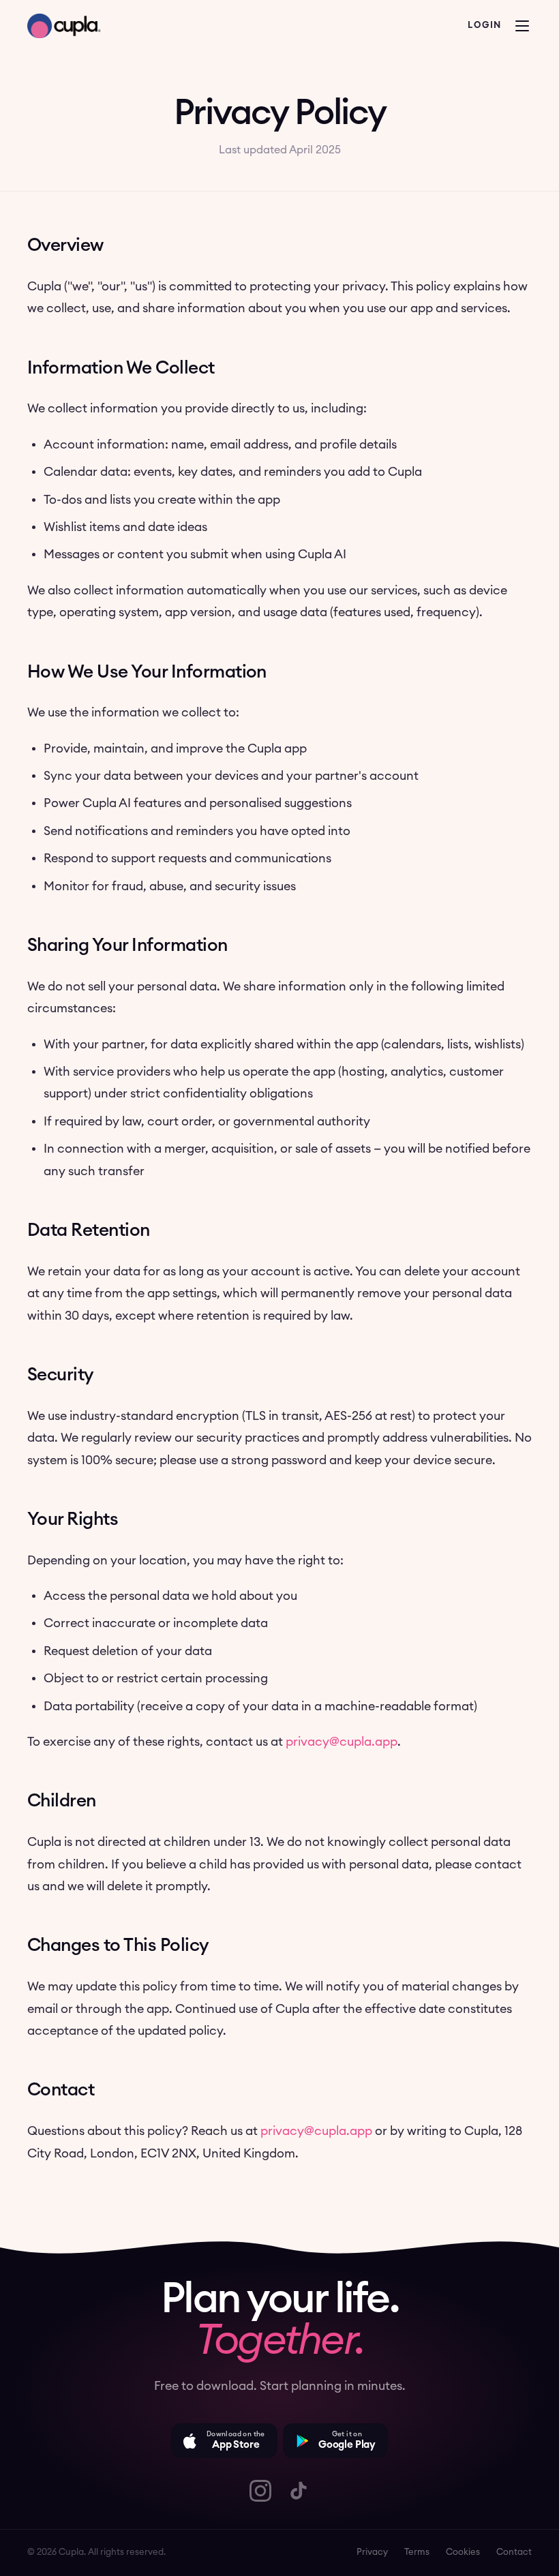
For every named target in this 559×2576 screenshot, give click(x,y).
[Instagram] (260, 2491)
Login (485, 26)
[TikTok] (299, 2491)
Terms (417, 2552)
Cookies (463, 2552)
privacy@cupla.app (342, 1742)
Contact (514, 2552)
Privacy (372, 2552)
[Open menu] (522, 26)
